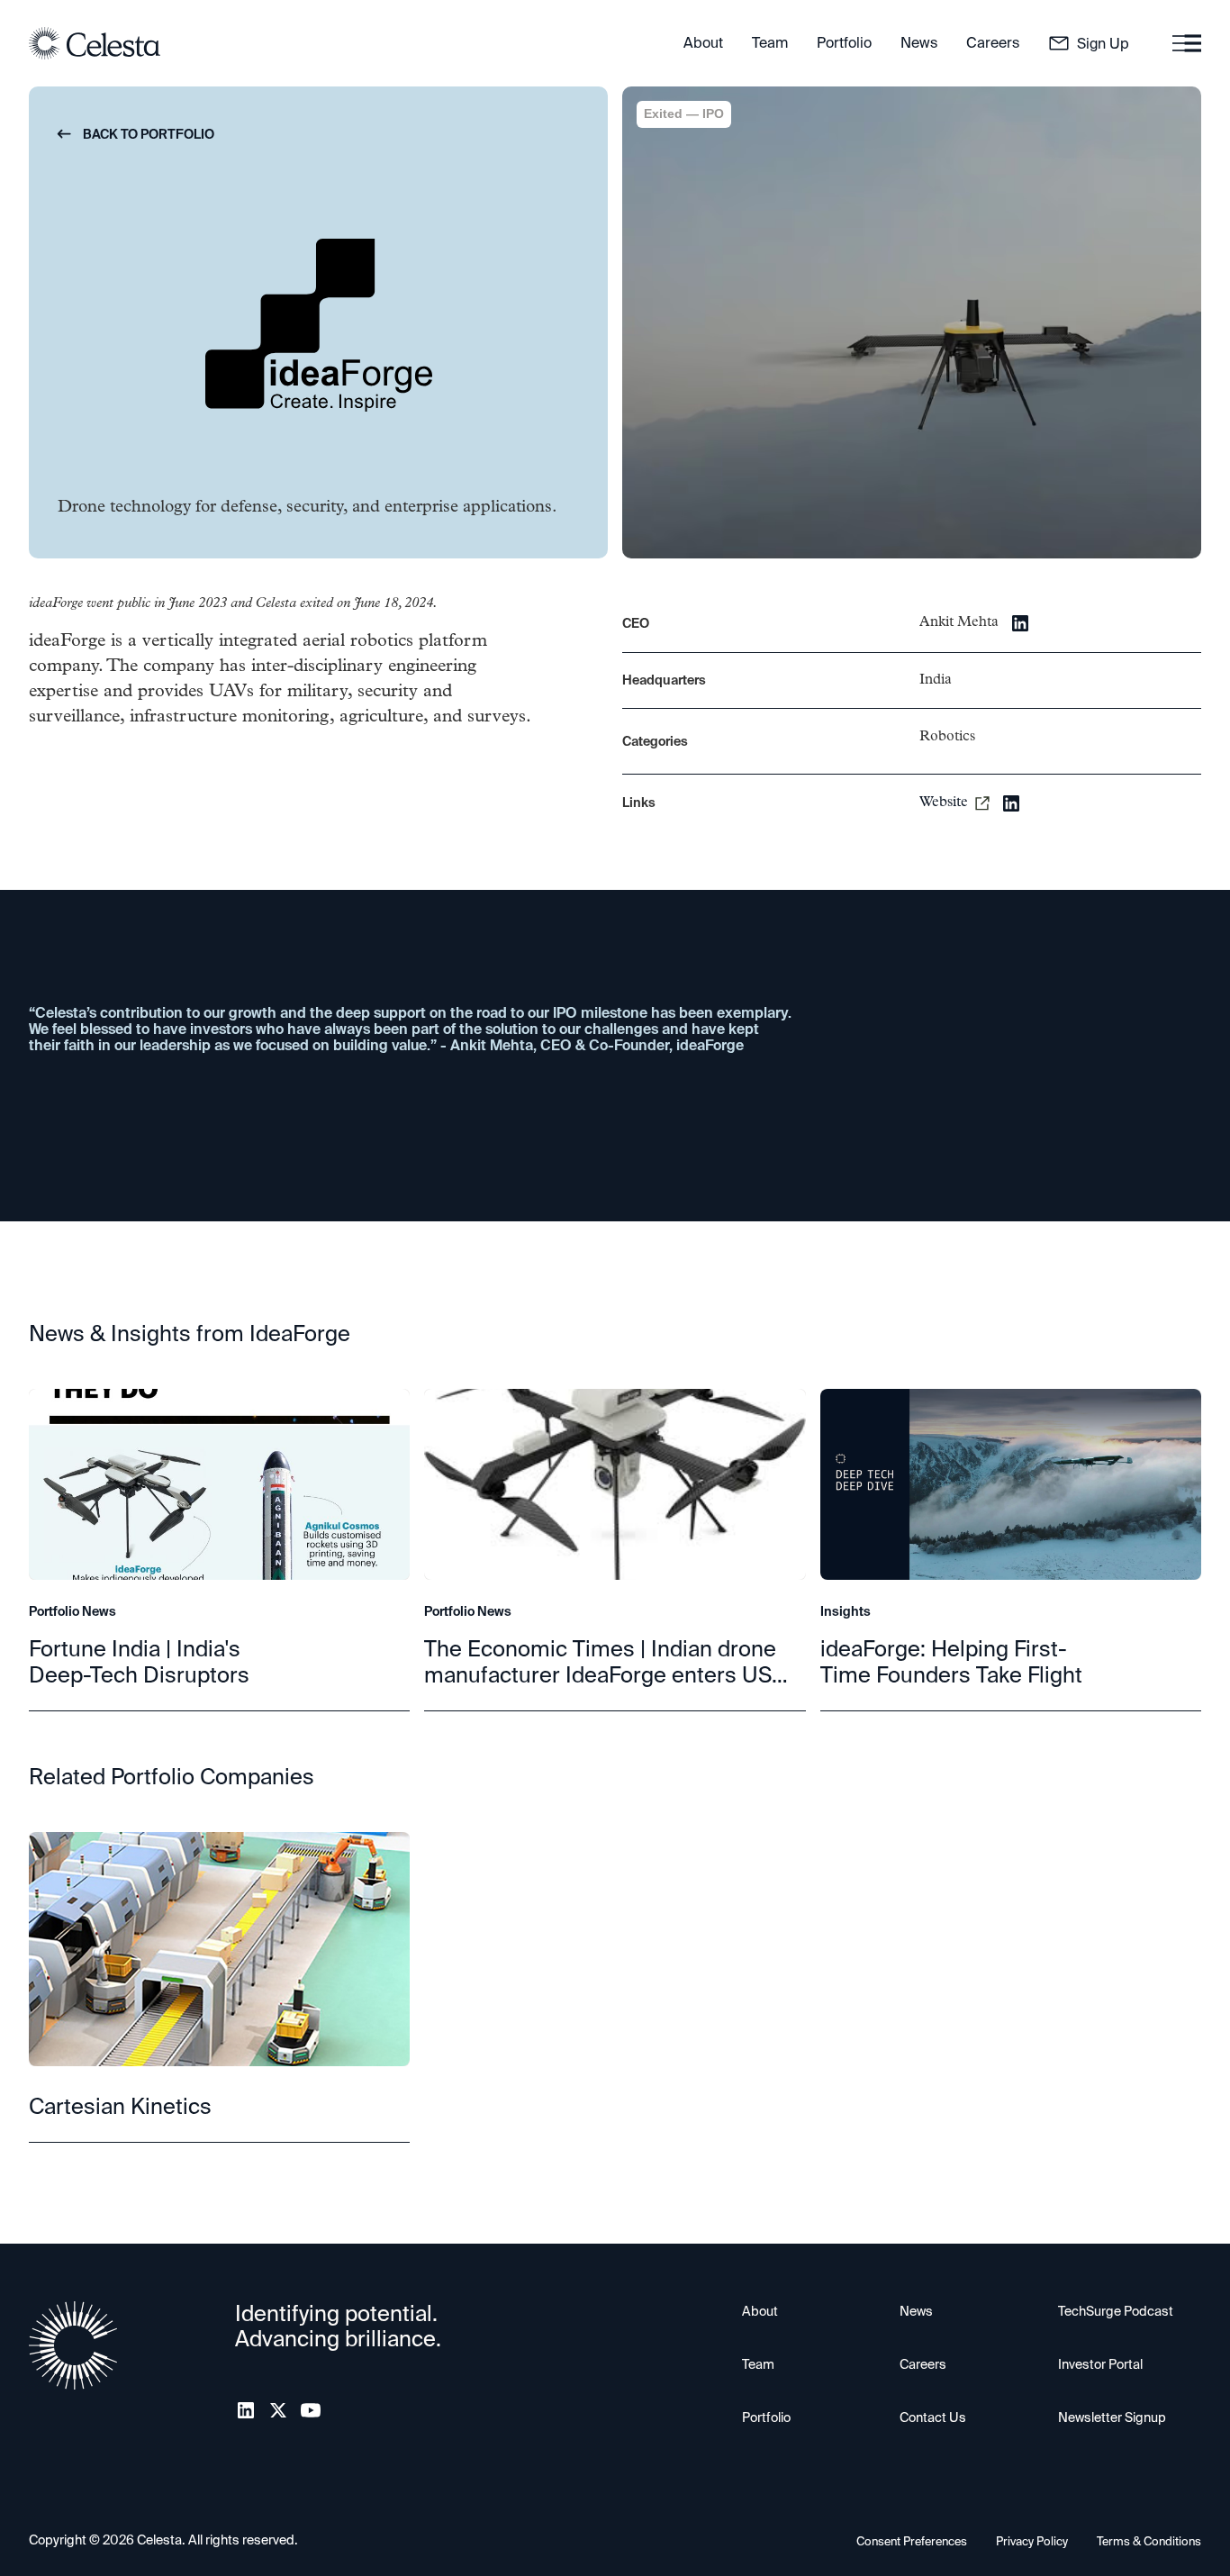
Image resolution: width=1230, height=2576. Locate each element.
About (760, 2311)
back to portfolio (136, 134)
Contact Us (933, 2417)
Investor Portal (1100, 2364)
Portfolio (766, 2417)
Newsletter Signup (1112, 2417)
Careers (923, 2364)
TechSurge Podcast (1116, 2311)
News (916, 2311)
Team (758, 2364)
